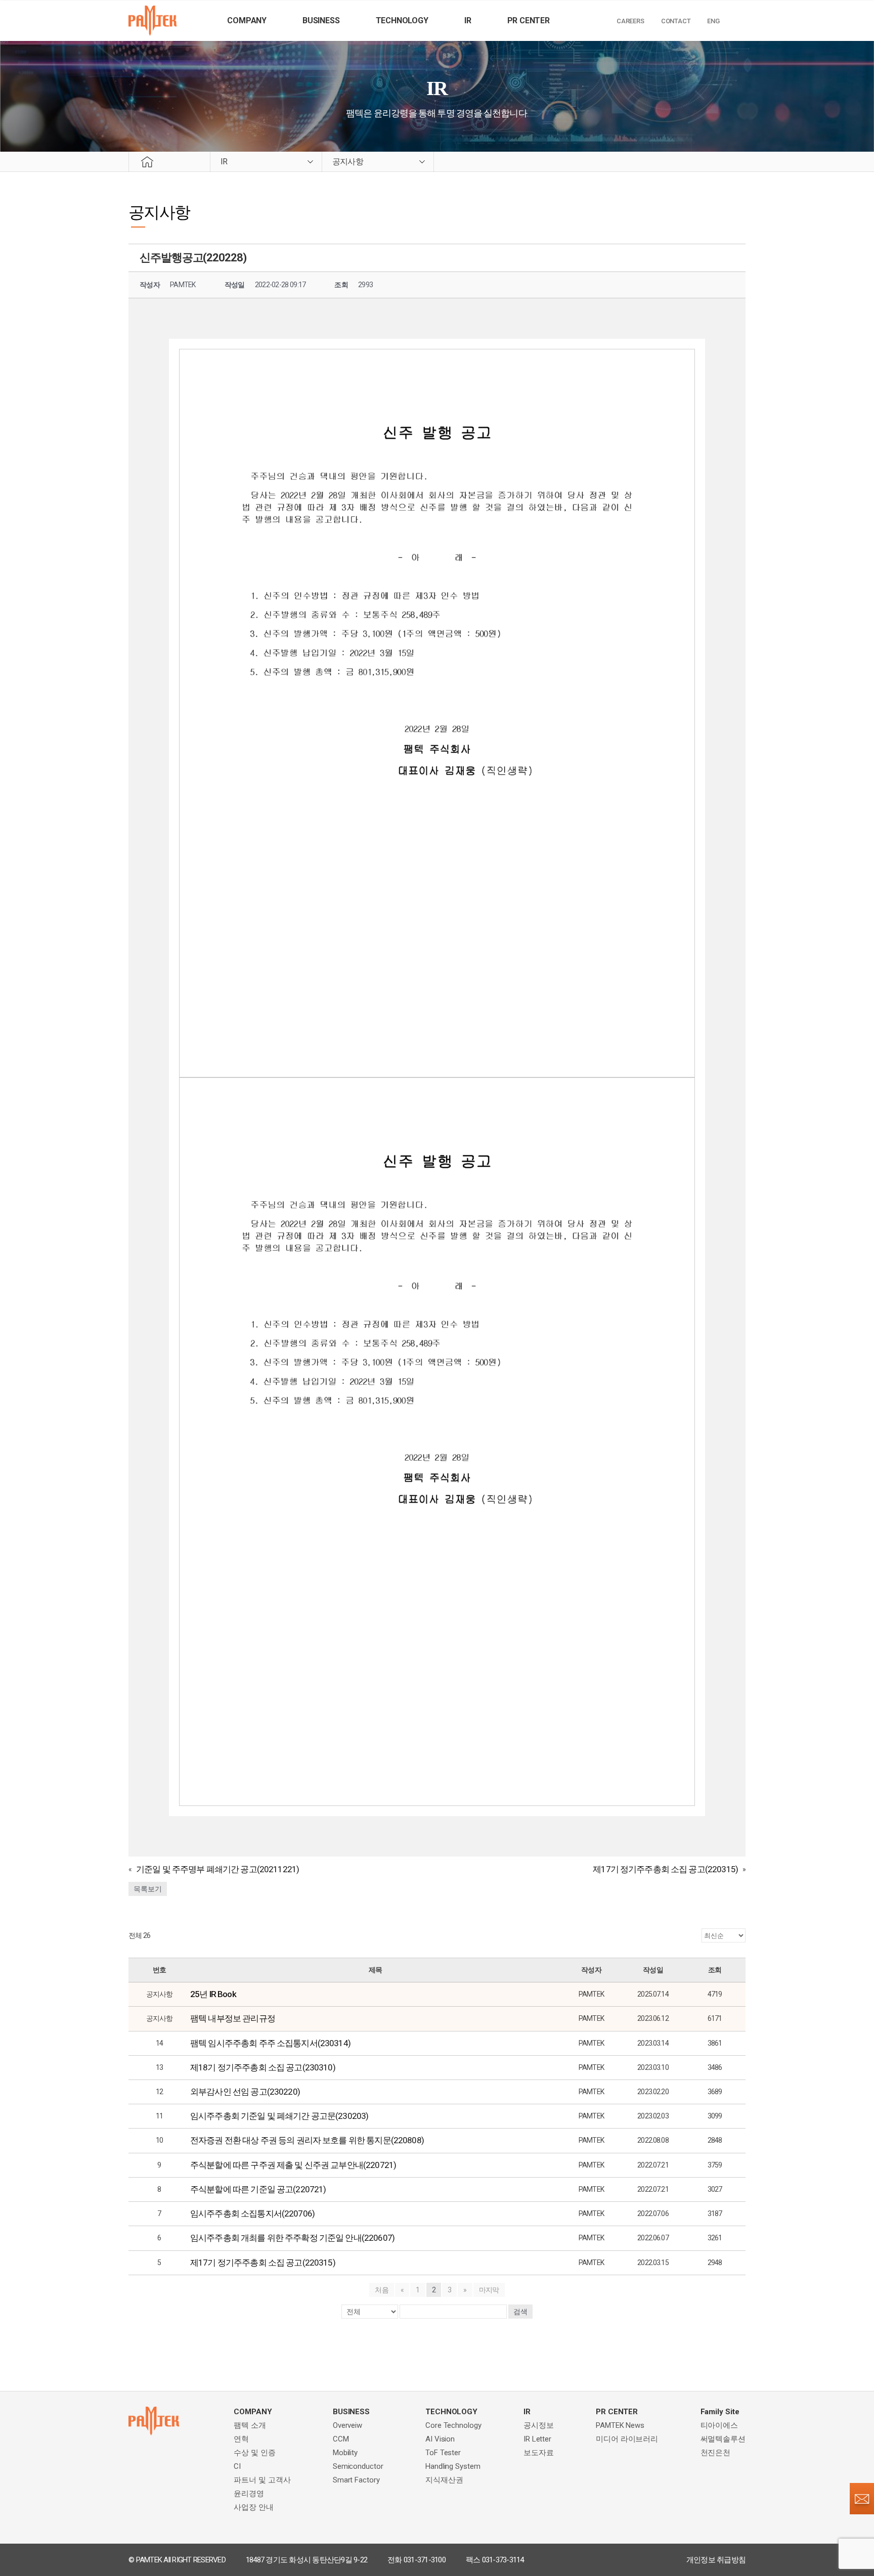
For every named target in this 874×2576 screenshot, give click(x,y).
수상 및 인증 (254, 2453)
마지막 (489, 2290)
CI (237, 2466)
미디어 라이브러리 (627, 2439)
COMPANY (247, 20)
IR (468, 20)
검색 (520, 2312)
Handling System (453, 2466)
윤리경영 (249, 2494)
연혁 (241, 2439)
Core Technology (453, 2425)
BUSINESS (321, 20)
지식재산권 (444, 2480)
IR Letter (537, 2439)
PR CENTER (529, 20)
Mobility (345, 2453)
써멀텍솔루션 (723, 2439)
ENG (713, 21)
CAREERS (630, 21)
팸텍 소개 (250, 2425)
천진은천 (716, 2453)
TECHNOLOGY (402, 20)
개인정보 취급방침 (716, 2560)
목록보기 (148, 1889)
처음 (382, 2290)
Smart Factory (356, 2480)
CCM (341, 2439)
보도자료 (539, 2453)
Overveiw (347, 2425)
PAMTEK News (620, 2425)
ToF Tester (443, 2453)
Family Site (720, 2412)
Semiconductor (358, 2466)
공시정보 (539, 2425)
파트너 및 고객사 (262, 2480)
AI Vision (440, 2439)
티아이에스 (719, 2425)
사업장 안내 (253, 2507)
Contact (676, 21)
